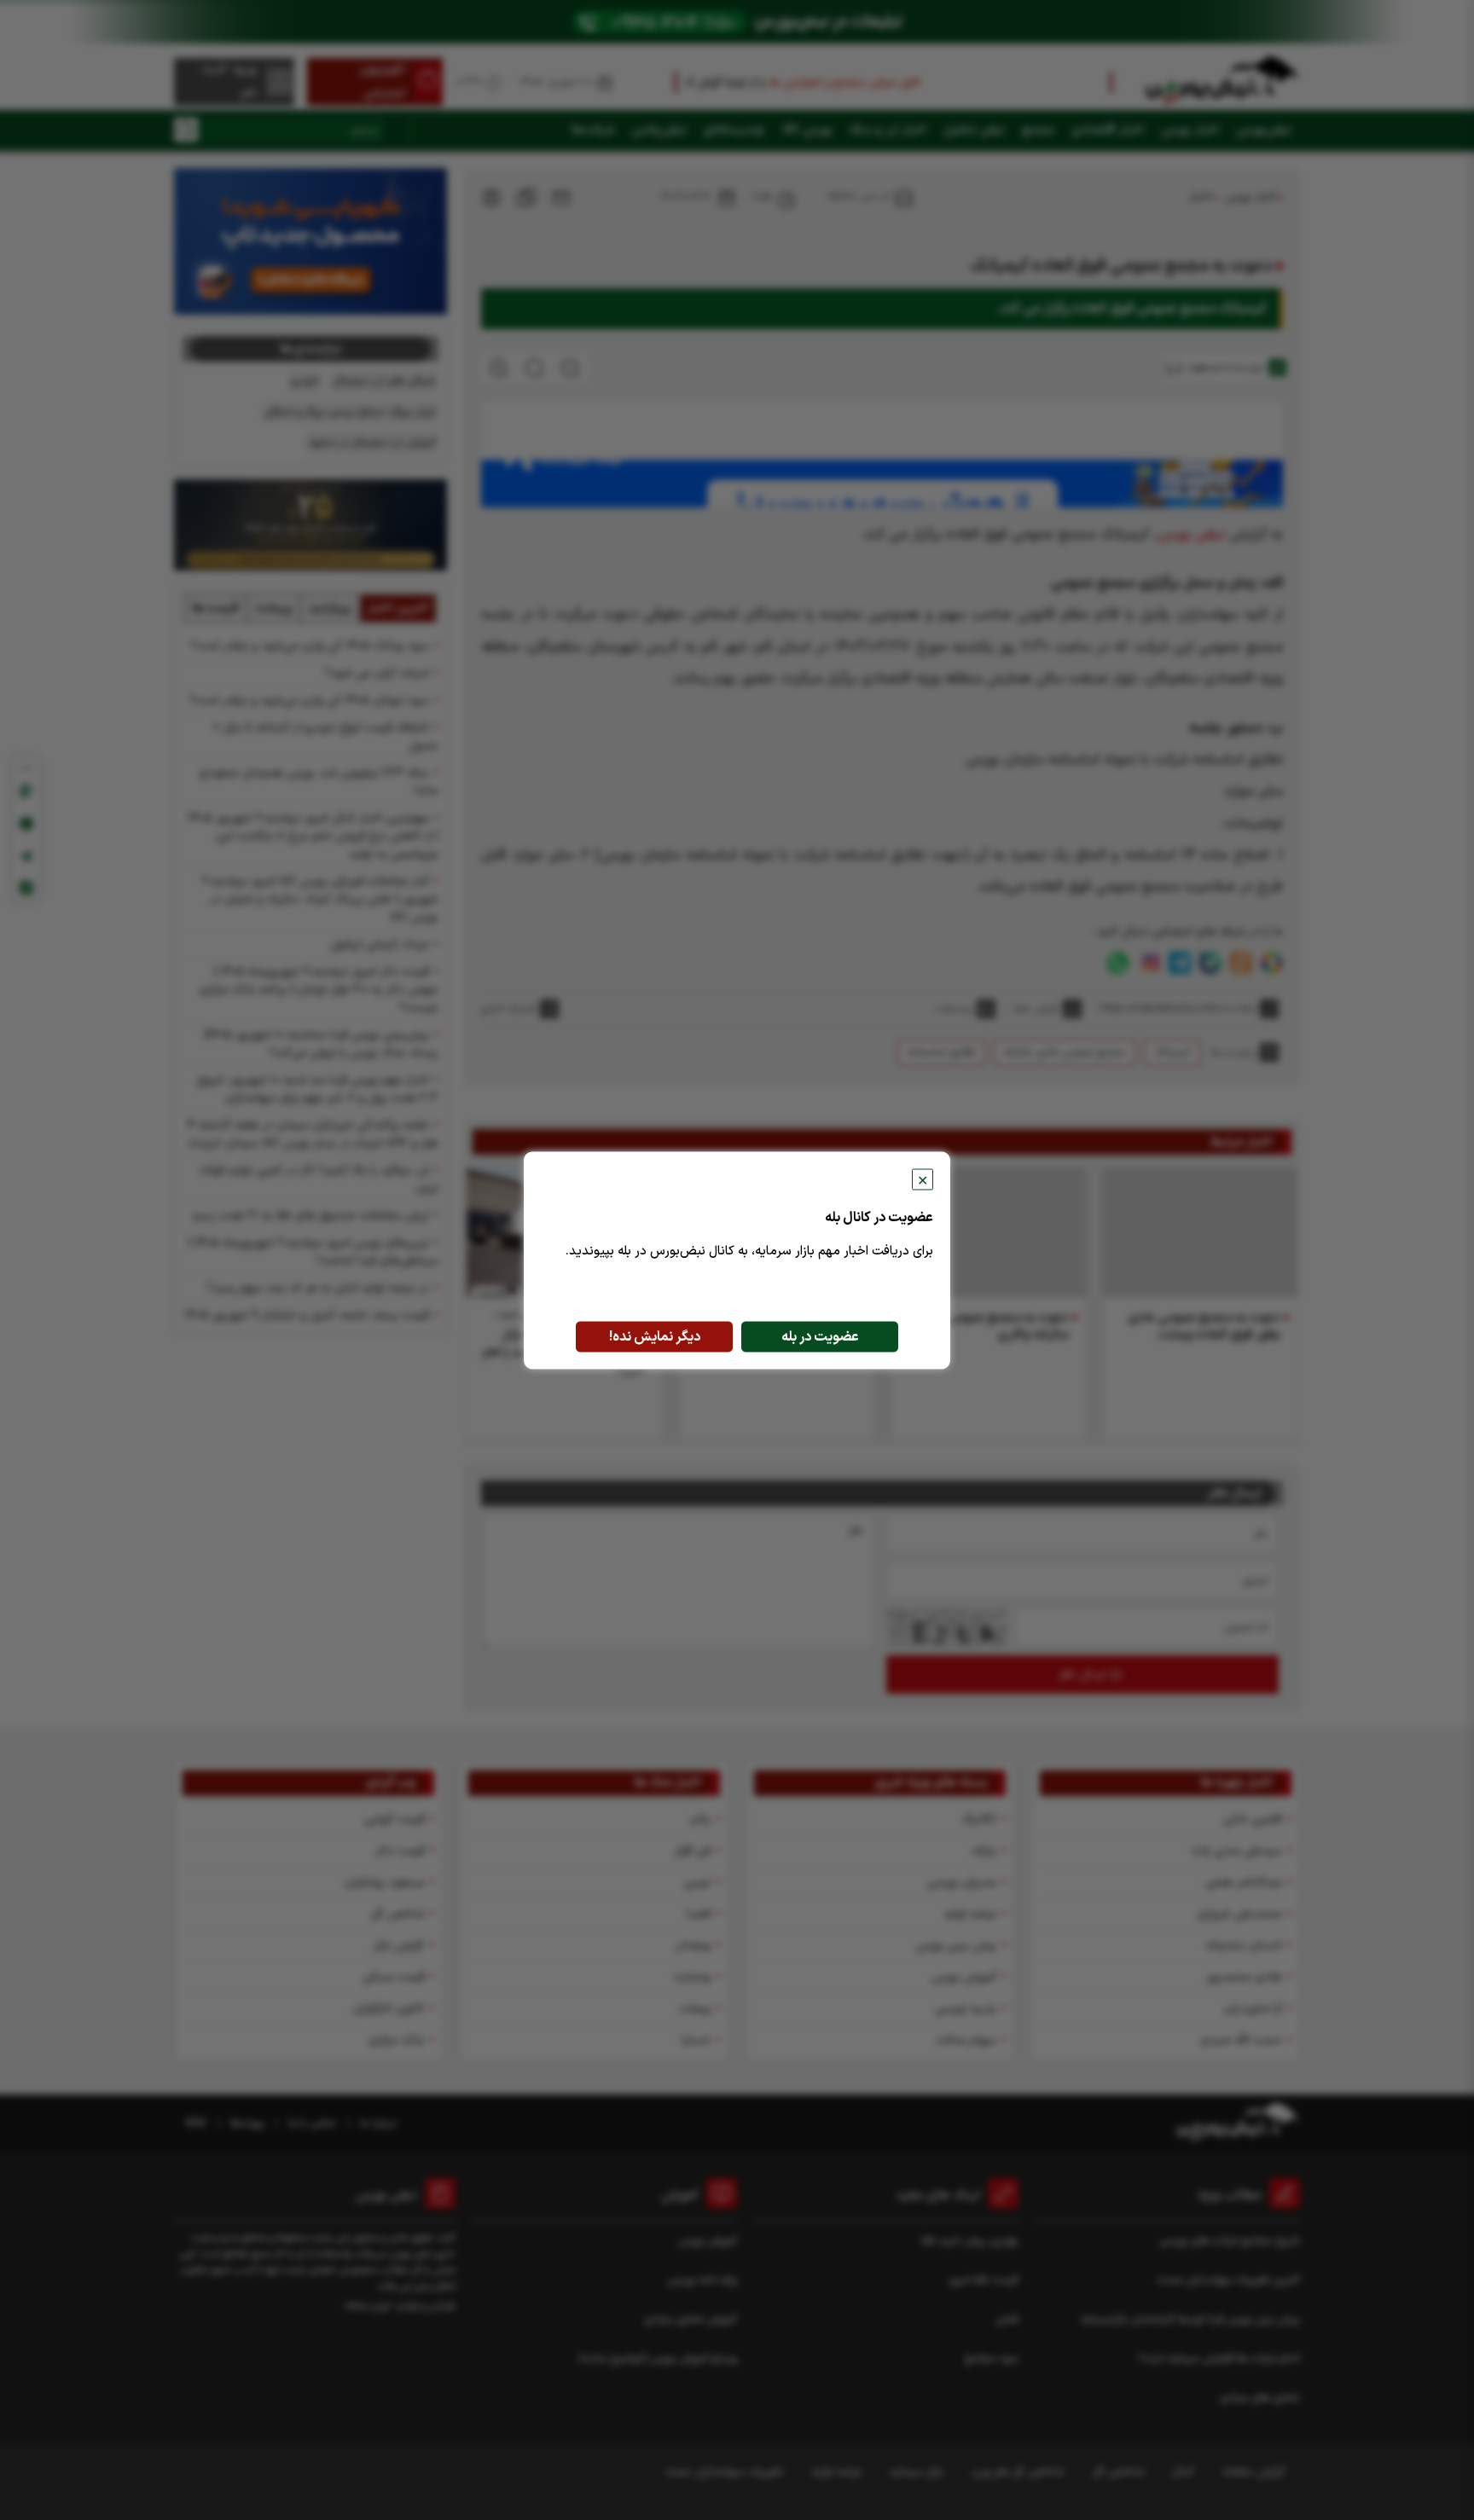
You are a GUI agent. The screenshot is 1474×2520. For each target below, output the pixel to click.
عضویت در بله (820, 1336)
